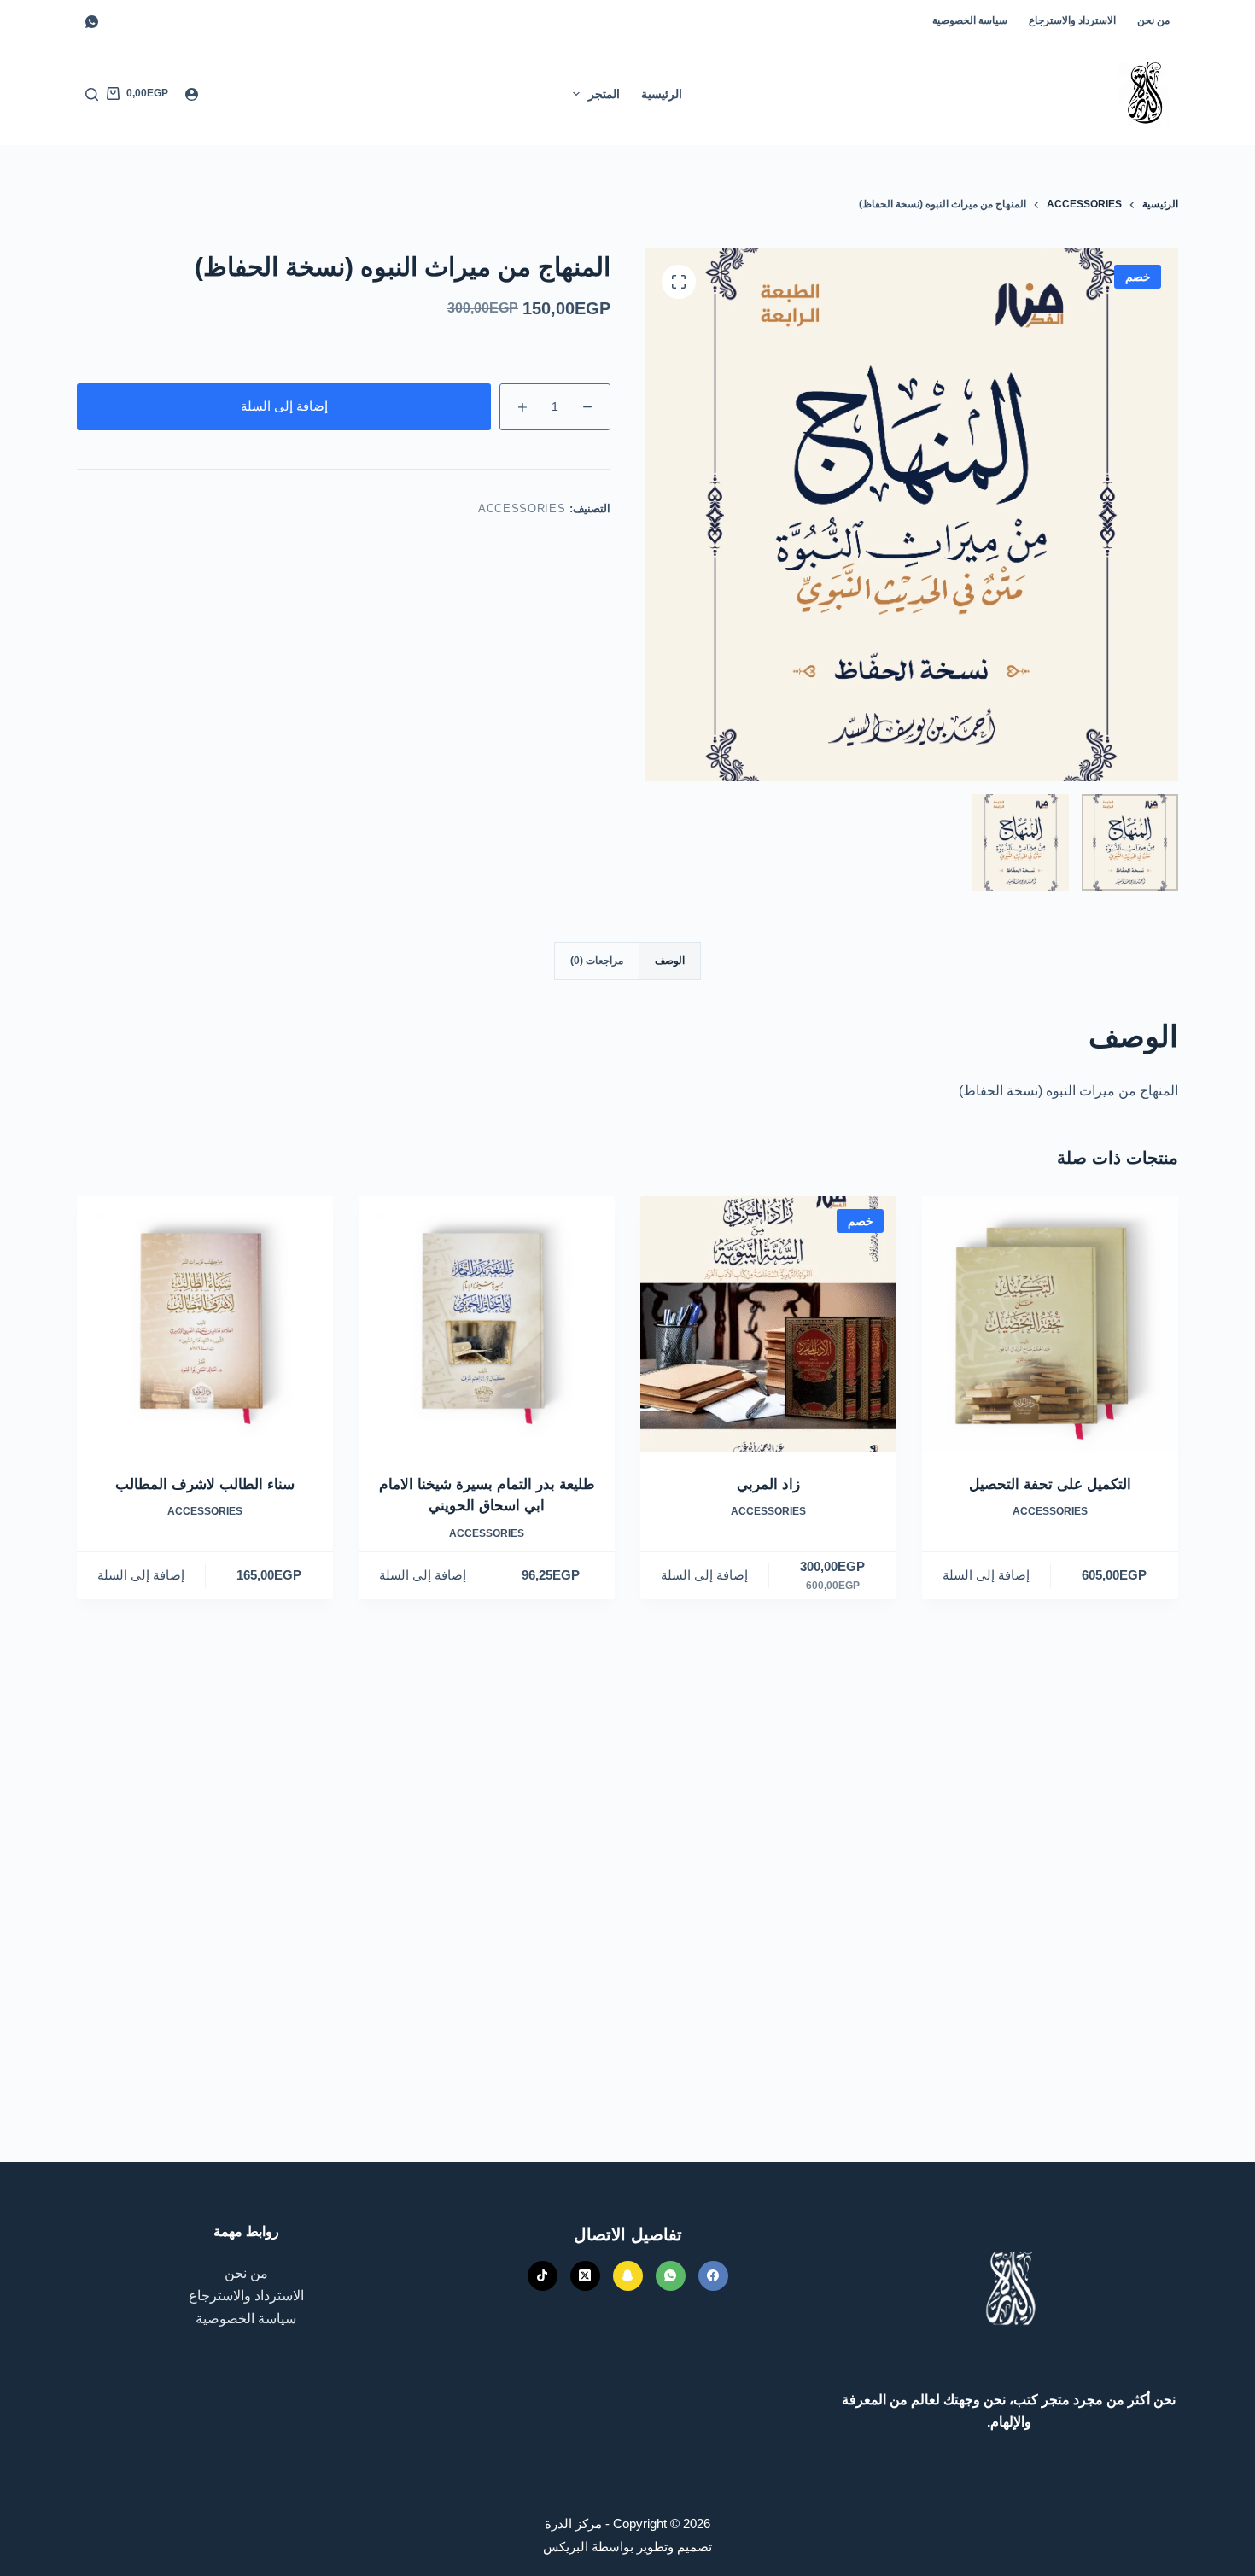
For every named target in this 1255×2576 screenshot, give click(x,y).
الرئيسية (662, 94)
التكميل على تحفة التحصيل (1050, 1484)
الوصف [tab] (670, 961)
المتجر (604, 94)
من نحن (1153, 20)
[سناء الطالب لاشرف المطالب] (205, 1324)
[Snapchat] (628, 2276)
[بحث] (92, 94)
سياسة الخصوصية (970, 20)
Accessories (522, 508)
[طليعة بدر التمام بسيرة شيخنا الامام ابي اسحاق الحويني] (487, 1324)
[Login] (192, 94)
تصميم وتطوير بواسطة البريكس (627, 2547)
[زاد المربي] (768, 1324)
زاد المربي (768, 1484)
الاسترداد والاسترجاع (1072, 20)
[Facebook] (713, 2276)
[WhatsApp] (92, 22)
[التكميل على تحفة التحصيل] (1050, 1324)
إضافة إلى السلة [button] (986, 1575)
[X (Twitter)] (585, 2276)
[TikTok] (543, 2276)
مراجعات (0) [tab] (597, 961)
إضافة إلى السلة (284, 406)
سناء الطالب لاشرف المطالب (205, 1484)
